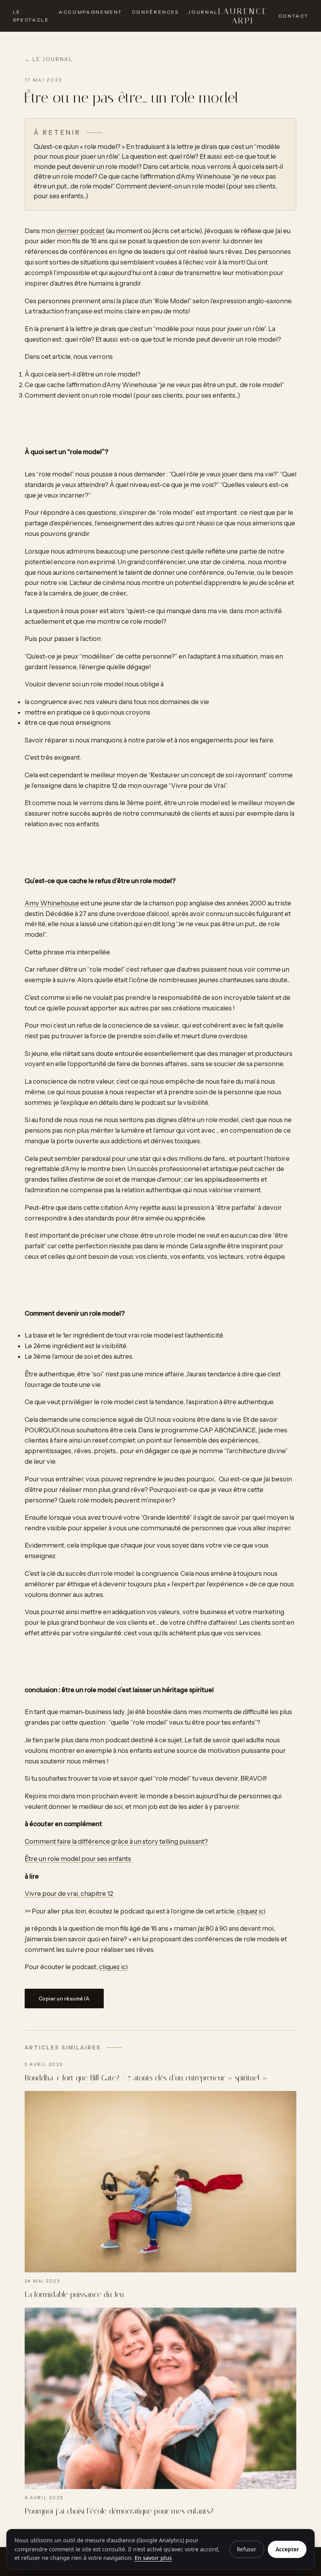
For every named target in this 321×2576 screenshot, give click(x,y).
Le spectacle (31, 16)
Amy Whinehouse (52, 903)
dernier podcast (80, 231)
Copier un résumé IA (64, 1999)
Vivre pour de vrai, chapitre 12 (69, 1894)
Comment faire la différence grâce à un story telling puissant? (117, 1841)
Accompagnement (90, 12)
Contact (293, 16)
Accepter (287, 2549)
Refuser (247, 2549)
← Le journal (49, 59)
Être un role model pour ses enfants (78, 1859)
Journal (203, 12)
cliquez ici (251, 1911)
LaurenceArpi (243, 16)
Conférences (155, 12)
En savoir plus (153, 2558)
